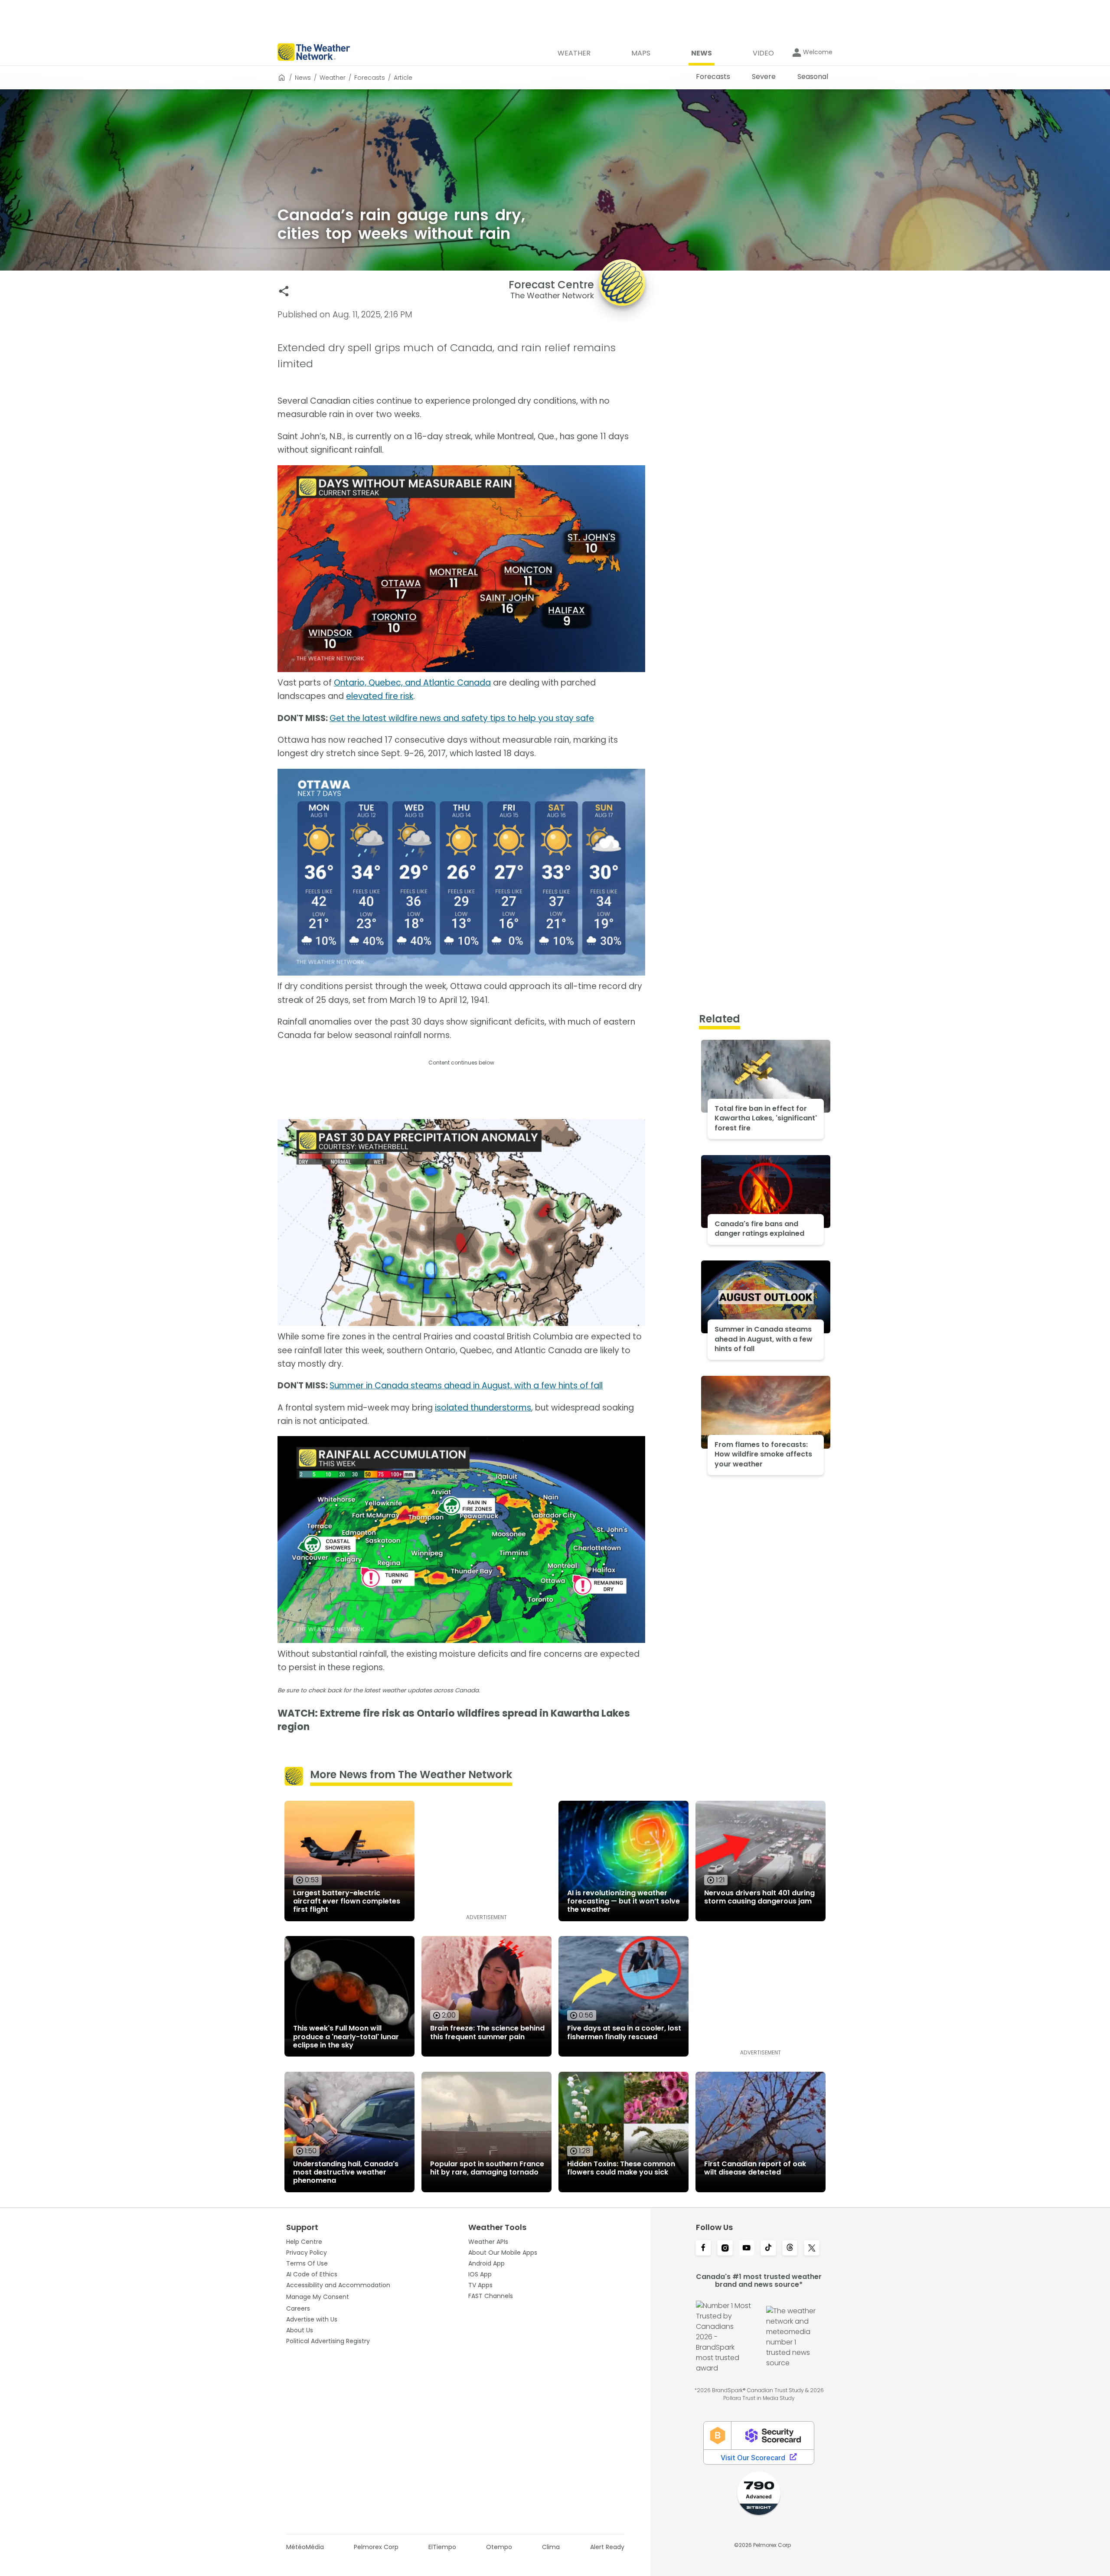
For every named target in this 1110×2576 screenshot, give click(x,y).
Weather (333, 78)
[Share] (284, 291)
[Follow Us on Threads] (790, 2249)
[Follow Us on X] (812, 2249)
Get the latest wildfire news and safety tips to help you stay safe (462, 718)
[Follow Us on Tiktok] (768, 2249)
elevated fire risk (380, 696)
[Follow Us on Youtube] (747, 2249)
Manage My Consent (318, 2297)
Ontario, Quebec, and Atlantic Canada (412, 683)
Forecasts (370, 78)
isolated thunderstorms (483, 1408)
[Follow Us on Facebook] (703, 2249)
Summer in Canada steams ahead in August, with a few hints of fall (466, 1386)
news (303, 78)
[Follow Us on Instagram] (725, 2249)
